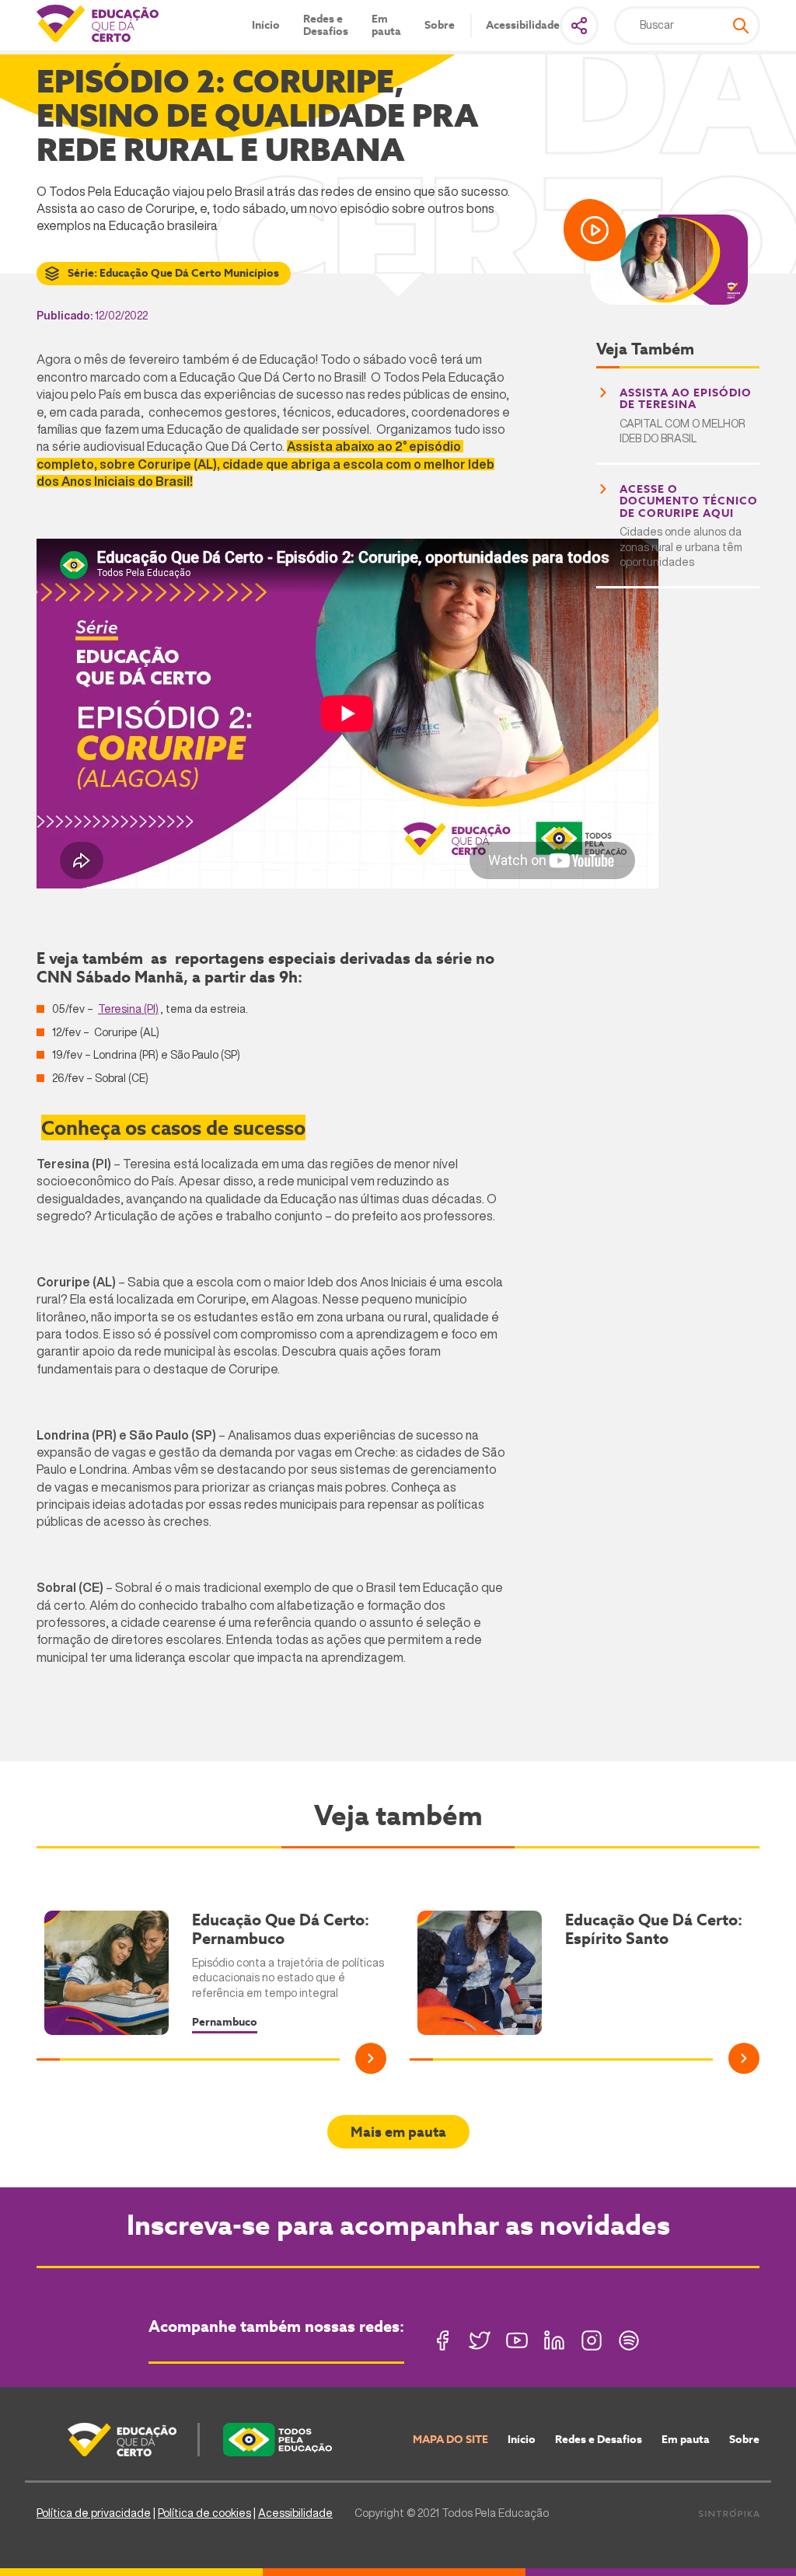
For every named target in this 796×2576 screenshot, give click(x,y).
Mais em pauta (398, 2132)
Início (266, 25)
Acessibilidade (523, 25)
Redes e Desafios (326, 25)
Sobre (440, 25)
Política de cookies (204, 2513)
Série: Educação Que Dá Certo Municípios (173, 273)
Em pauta (386, 25)
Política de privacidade (94, 2513)
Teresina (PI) (128, 1009)
